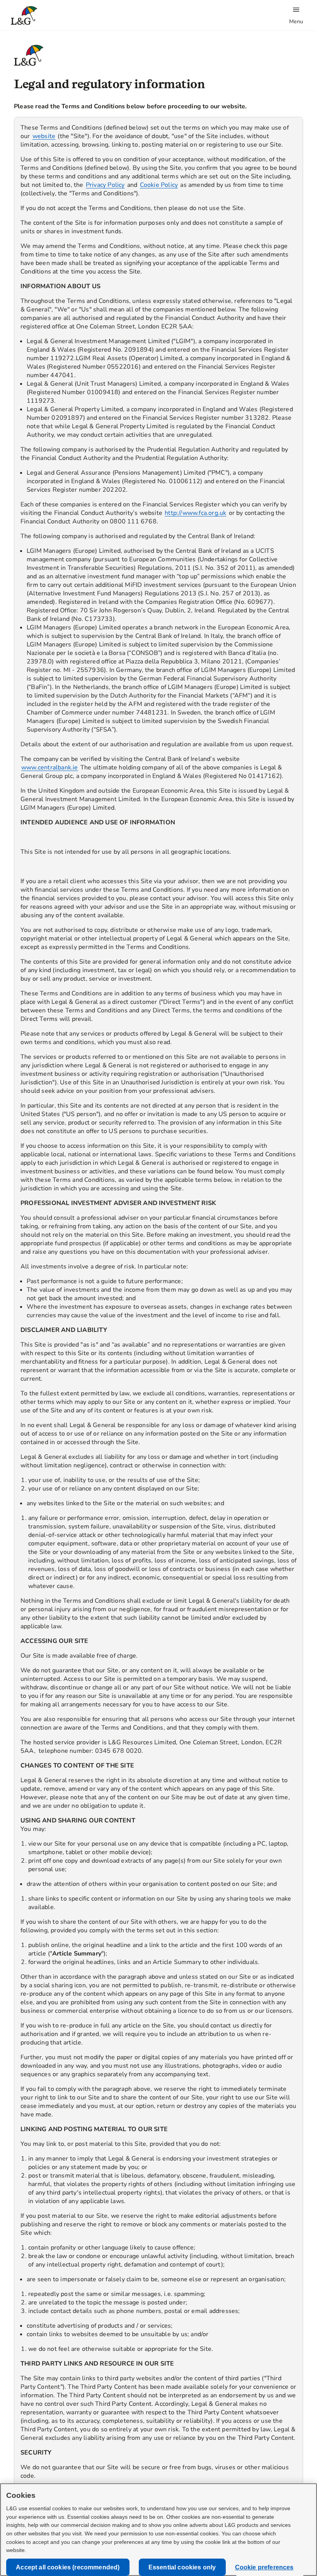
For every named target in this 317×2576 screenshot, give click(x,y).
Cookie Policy (159, 185)
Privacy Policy (105, 185)
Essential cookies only (182, 2567)
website (44, 136)
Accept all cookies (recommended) (68, 2567)
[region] (158, 1307)
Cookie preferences (264, 2567)
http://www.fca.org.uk (195, 513)
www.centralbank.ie (50, 768)
